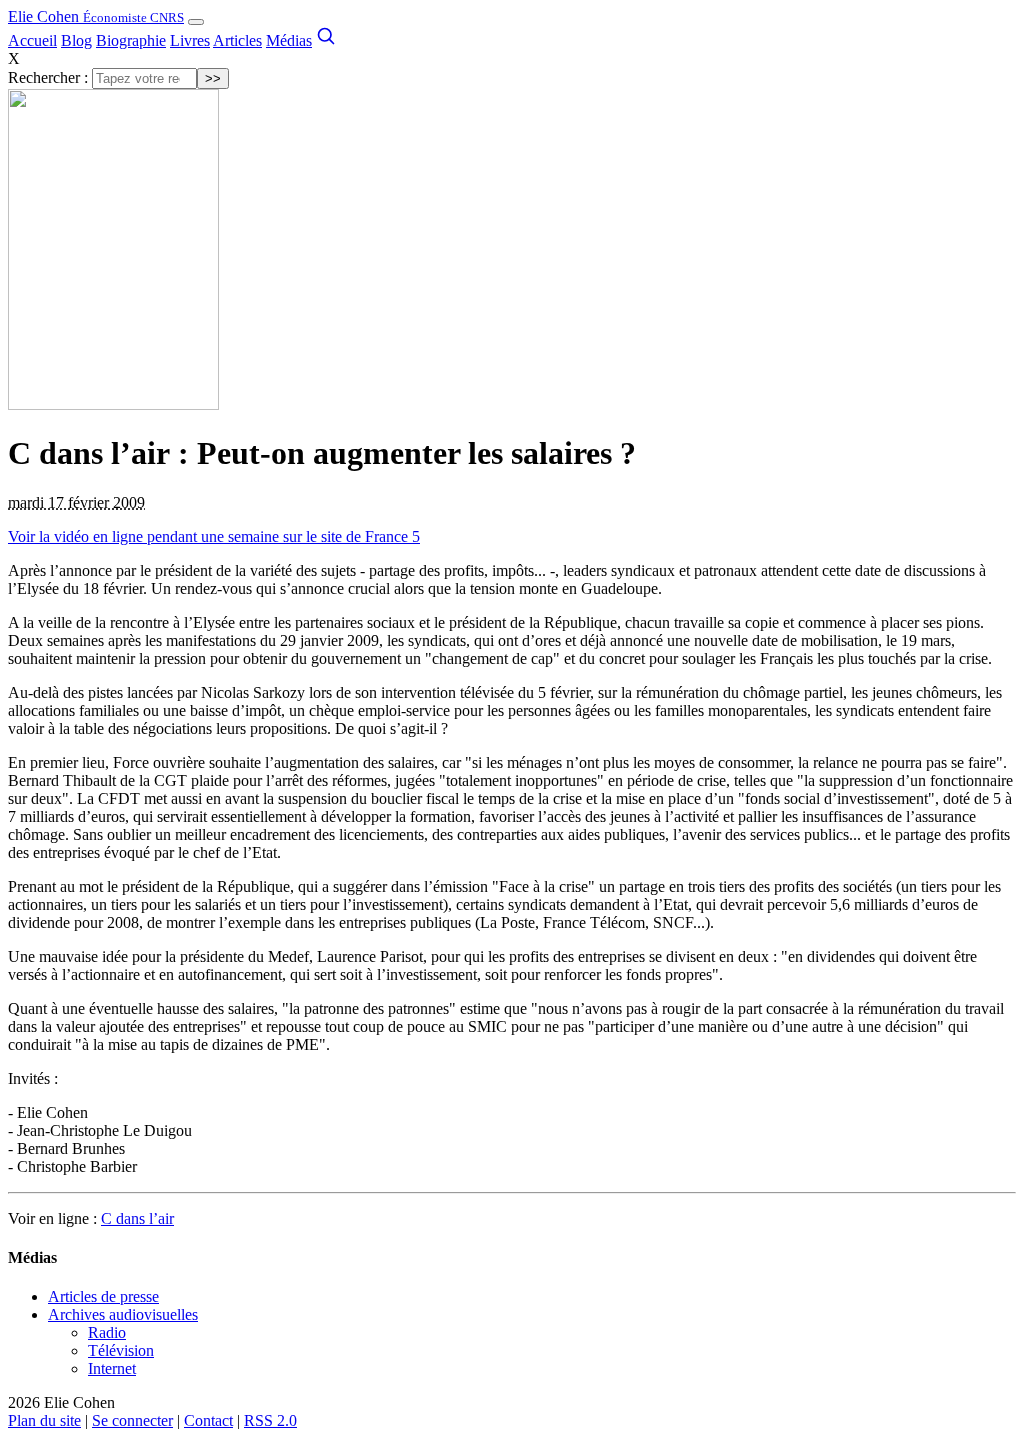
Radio (107, 1332)
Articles (237, 40)
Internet (112, 1368)
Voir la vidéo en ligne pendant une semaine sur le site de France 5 (214, 536)
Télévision (121, 1350)
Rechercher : (48, 77)
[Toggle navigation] (196, 22)
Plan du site (44, 1420)
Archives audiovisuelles (123, 1314)
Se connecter (132, 1420)
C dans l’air (137, 1218)
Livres (190, 40)
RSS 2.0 (270, 1420)
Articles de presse (103, 1296)
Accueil (32, 40)
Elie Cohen (96, 16)
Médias (289, 40)
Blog (76, 40)
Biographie (131, 40)
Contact (208, 1420)
